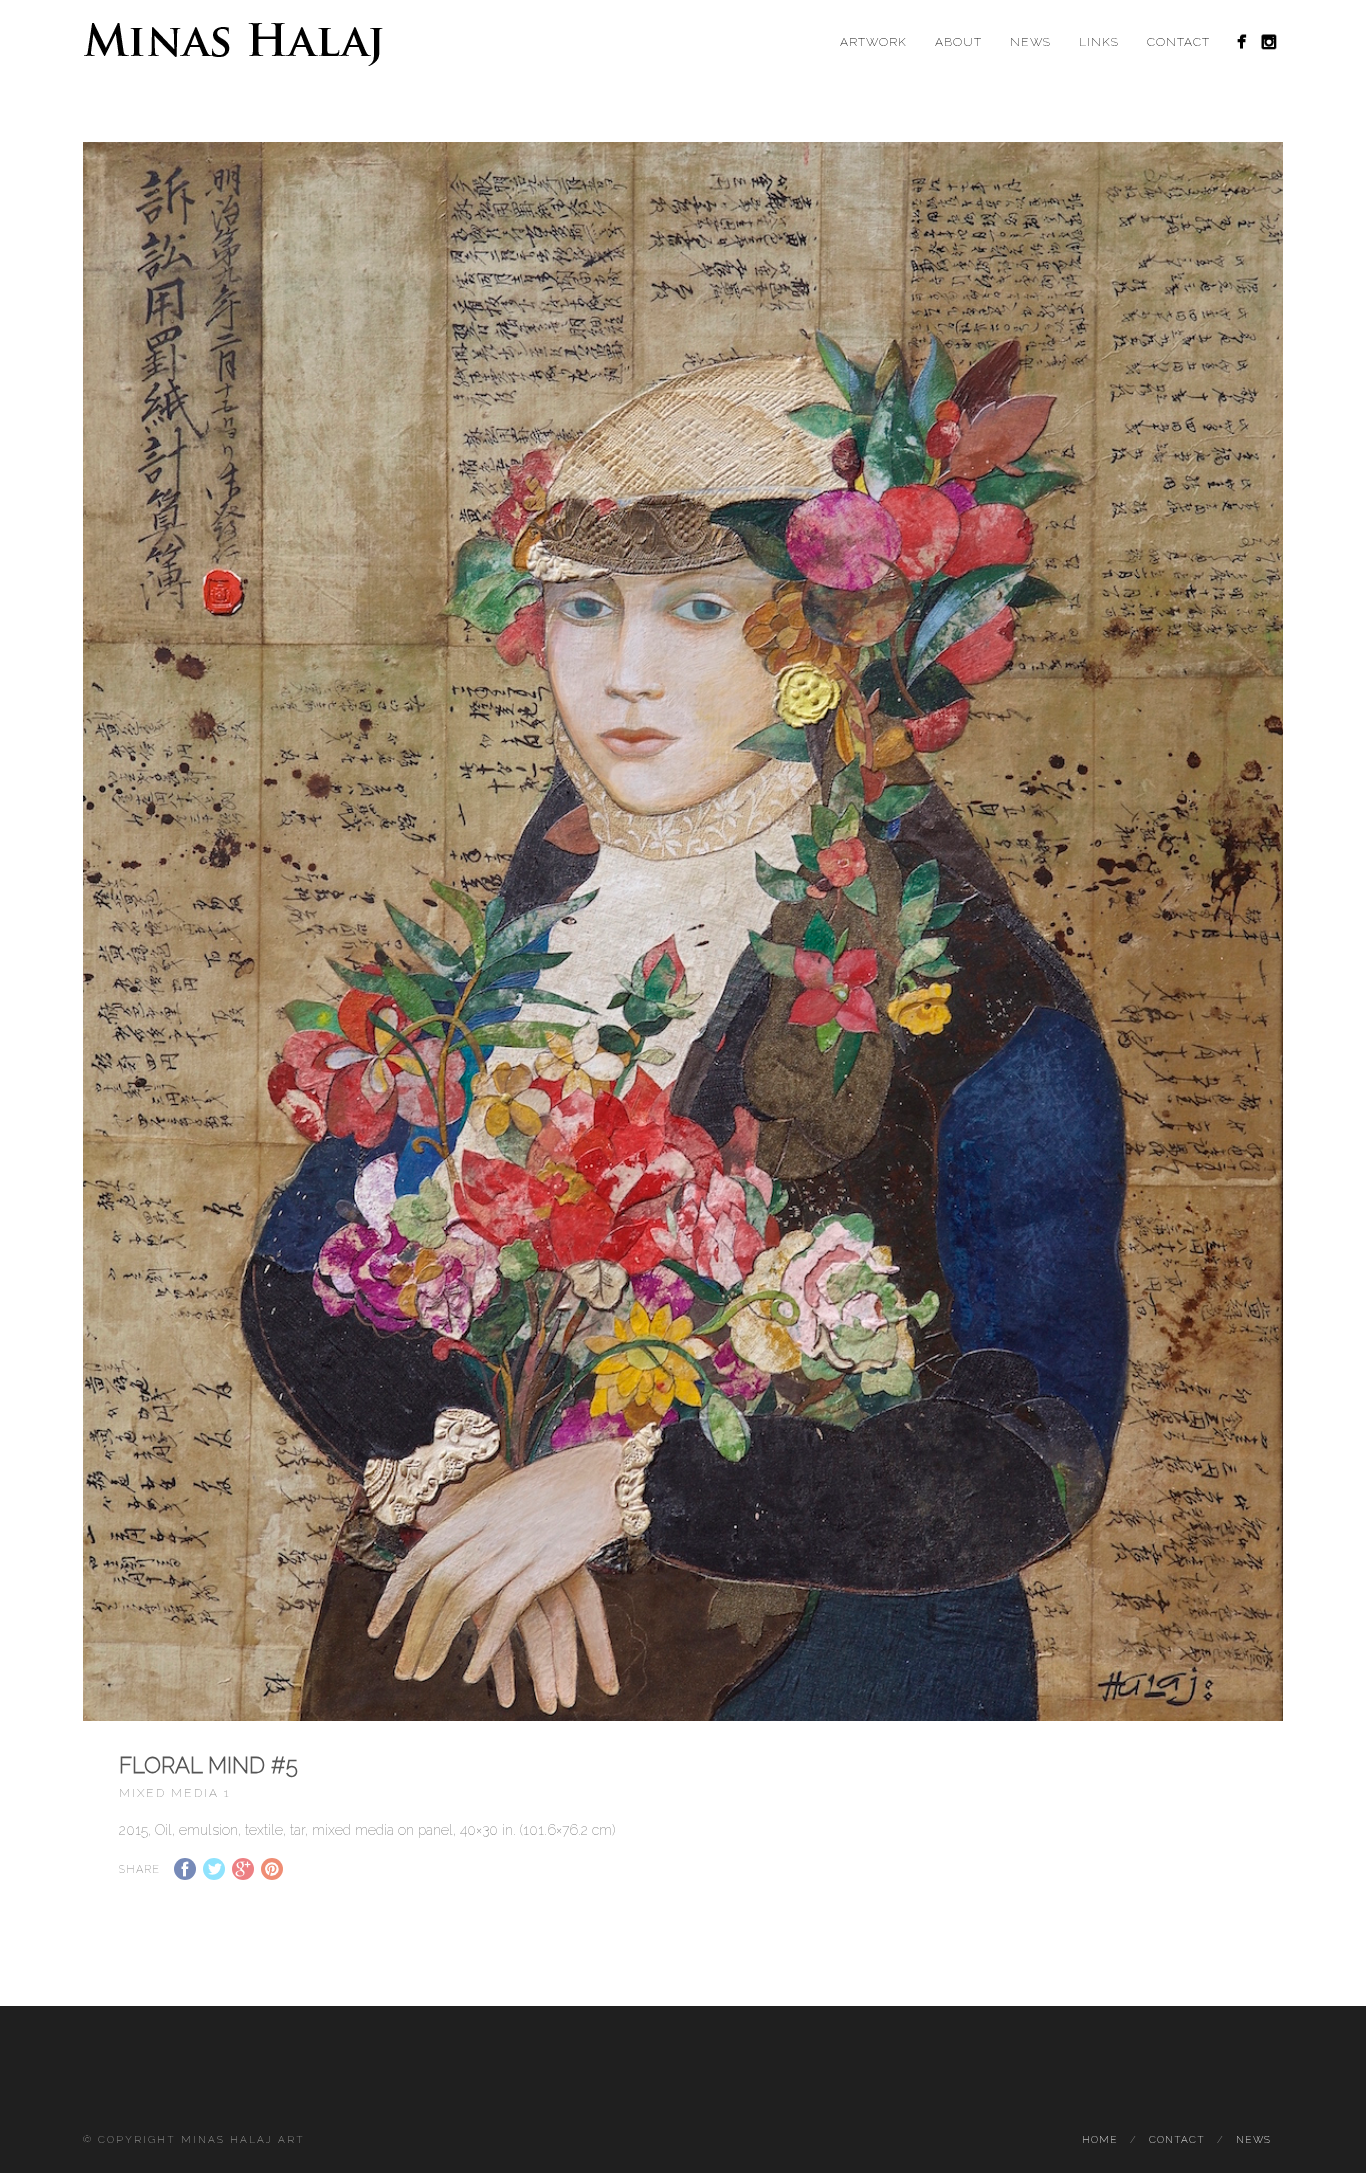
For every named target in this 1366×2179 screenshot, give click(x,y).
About (958, 42)
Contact (1178, 42)
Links (1099, 42)
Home (1100, 2139)
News (1030, 42)
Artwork (873, 42)
